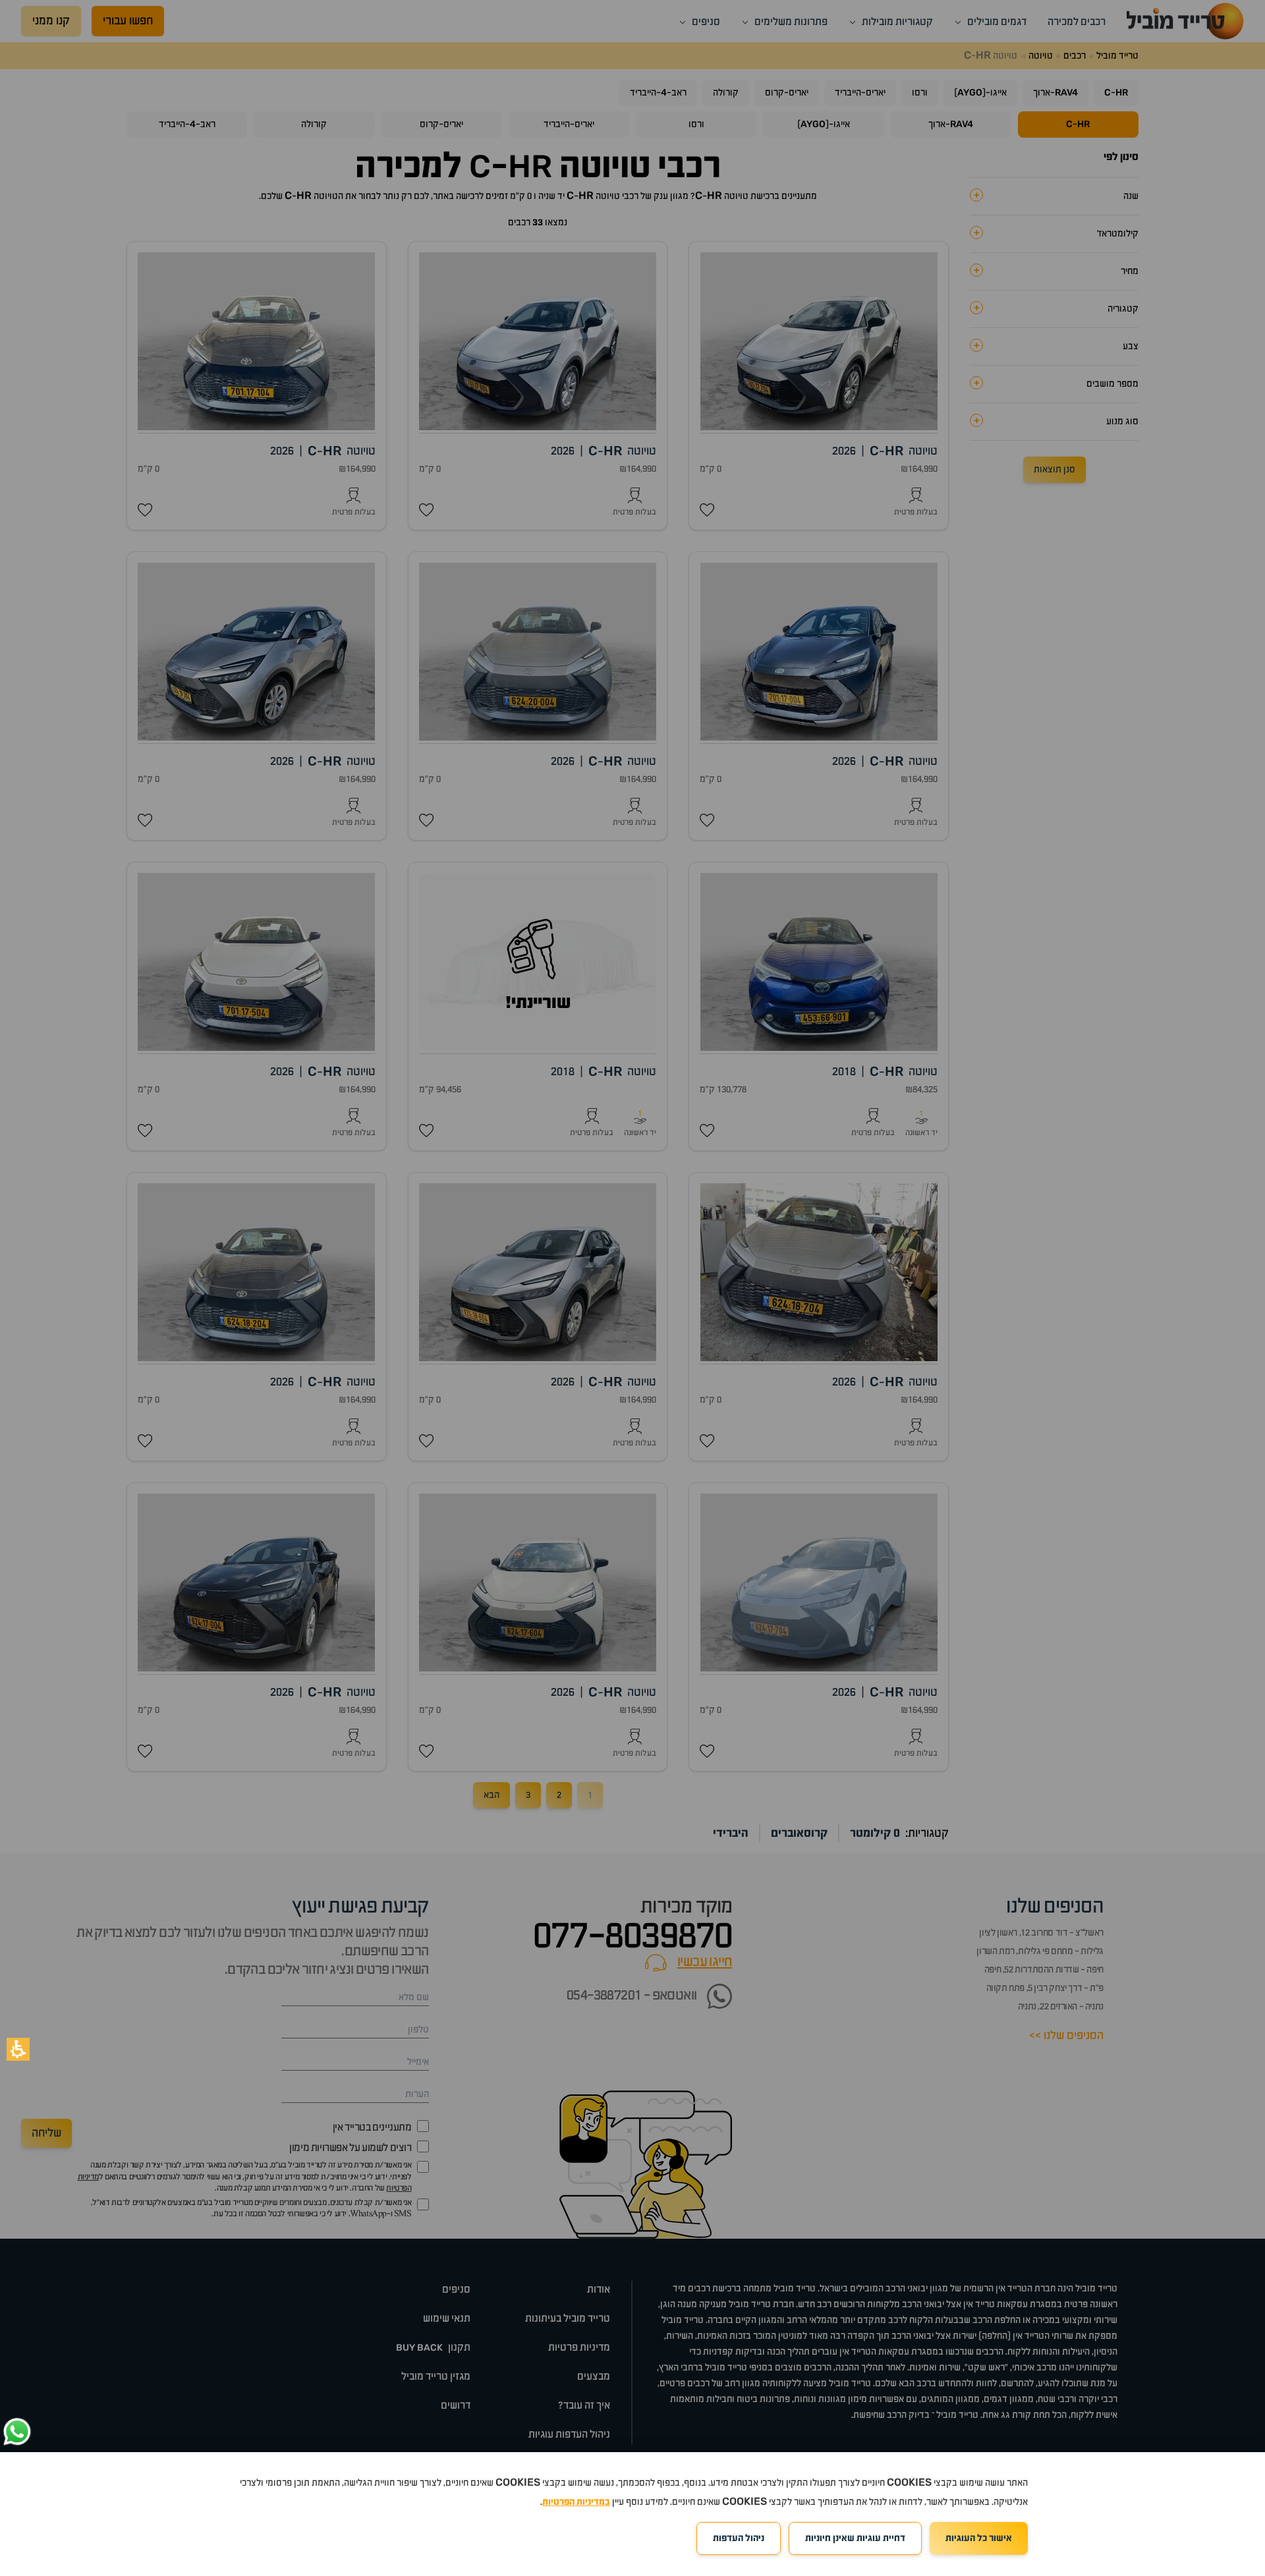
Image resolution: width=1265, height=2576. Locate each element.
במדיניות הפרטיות (576, 2502)
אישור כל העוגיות (979, 2538)
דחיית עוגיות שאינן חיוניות (855, 2538)
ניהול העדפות (739, 2538)
